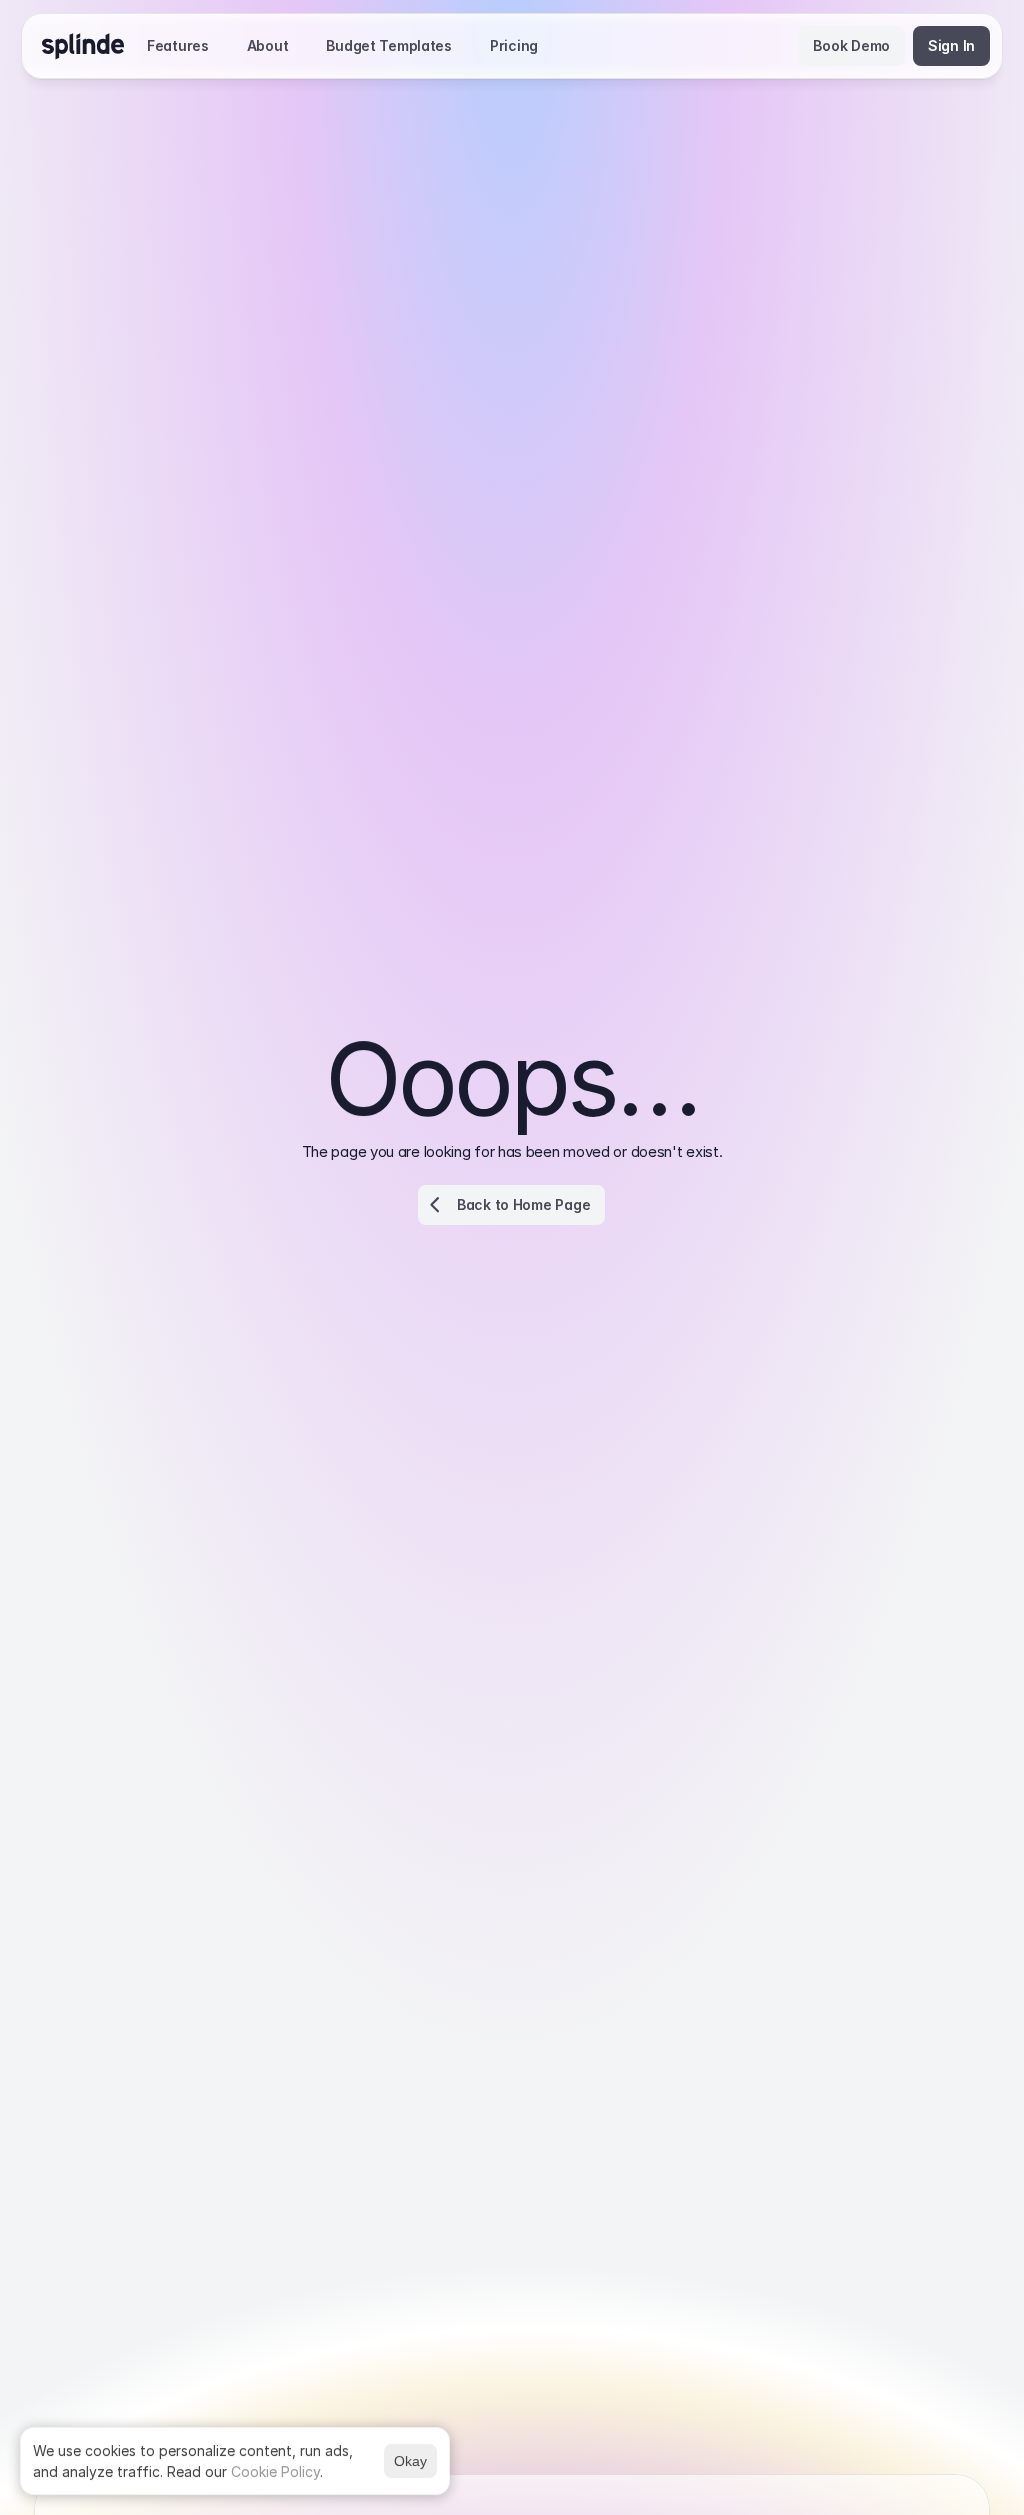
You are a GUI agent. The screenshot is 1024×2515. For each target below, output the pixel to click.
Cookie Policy (275, 2471)
